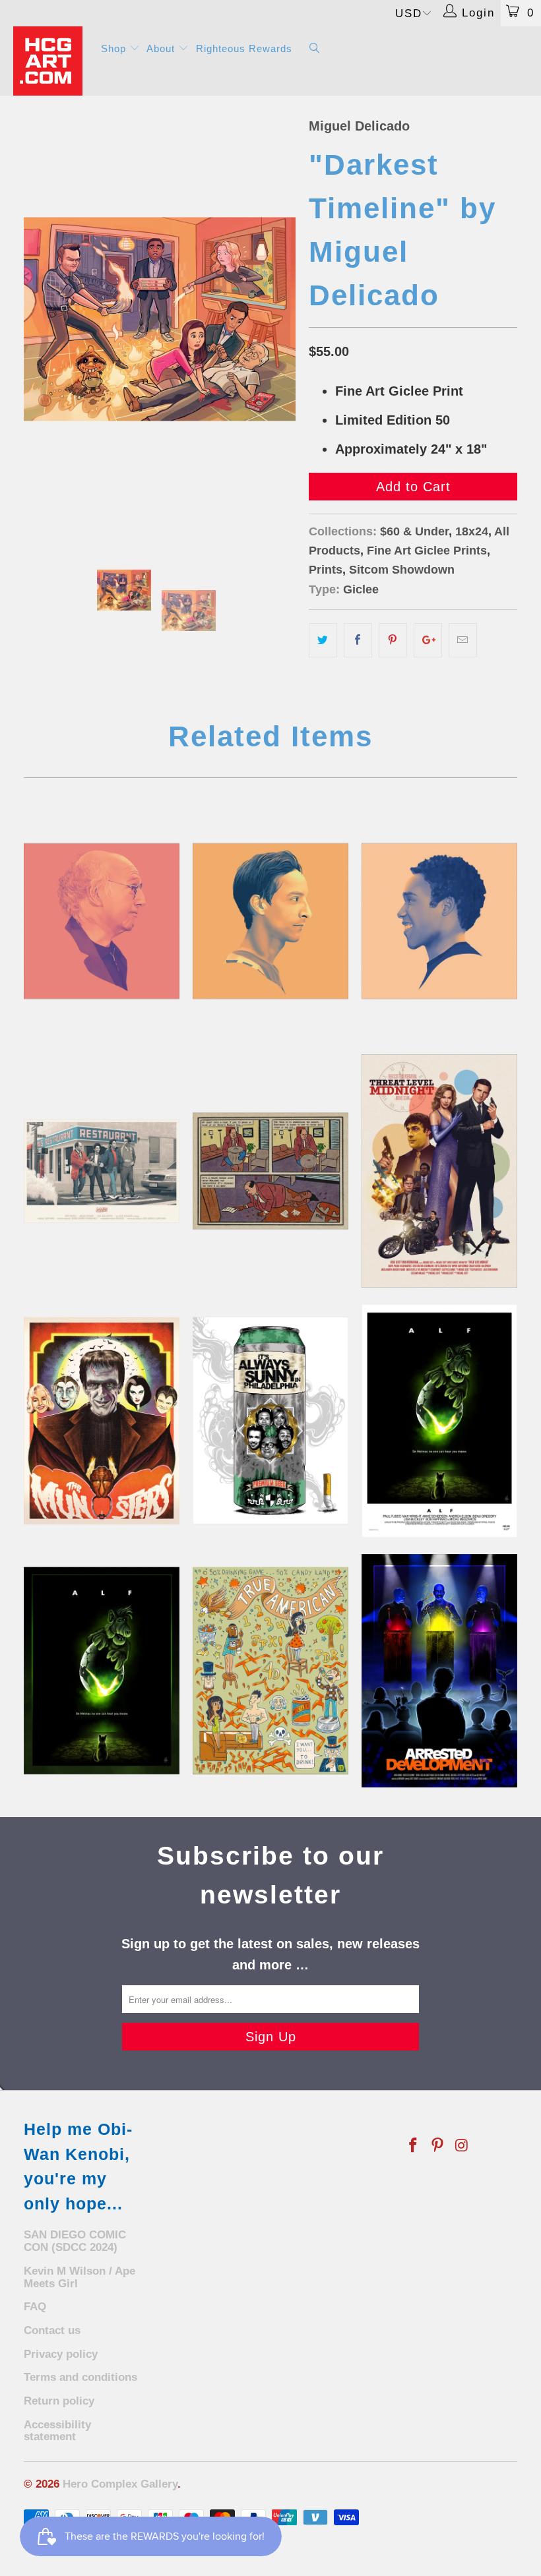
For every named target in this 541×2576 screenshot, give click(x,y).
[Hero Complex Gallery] (50, 61)
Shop (115, 48)
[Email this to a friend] (463, 640)
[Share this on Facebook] (358, 640)
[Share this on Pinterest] (393, 640)
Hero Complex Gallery (120, 2484)
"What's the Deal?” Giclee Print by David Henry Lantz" (102, 1171)
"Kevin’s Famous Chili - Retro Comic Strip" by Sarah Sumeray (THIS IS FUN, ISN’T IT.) (270, 1171)
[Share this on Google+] (428, 640)
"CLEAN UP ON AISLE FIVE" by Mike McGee (439, 1171)
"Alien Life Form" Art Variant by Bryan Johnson (102, 1671)
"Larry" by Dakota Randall (102, 921)
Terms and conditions (80, 2377)
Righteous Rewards (244, 48)
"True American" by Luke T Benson (270, 1671)
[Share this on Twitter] (323, 640)
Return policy (59, 2401)
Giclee (361, 589)
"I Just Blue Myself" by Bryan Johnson (439, 1671)
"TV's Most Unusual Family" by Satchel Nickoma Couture (102, 1421)
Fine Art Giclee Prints (427, 551)
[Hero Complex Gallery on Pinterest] (438, 2146)
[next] (281, 319)
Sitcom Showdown (402, 570)
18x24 (472, 531)
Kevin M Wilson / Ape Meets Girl (80, 2277)
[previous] (38, 319)
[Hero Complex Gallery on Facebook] (414, 2146)
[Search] (315, 49)
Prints (326, 570)
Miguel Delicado (359, 126)
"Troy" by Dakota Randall (439, 921)
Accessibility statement (57, 2431)
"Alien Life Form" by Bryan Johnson (439, 1421)
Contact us (52, 2330)
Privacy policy (61, 2354)
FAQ (35, 2307)
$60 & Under (414, 531)
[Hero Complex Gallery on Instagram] (462, 2146)
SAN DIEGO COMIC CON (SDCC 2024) (75, 2241)
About (162, 48)
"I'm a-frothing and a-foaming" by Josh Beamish (270, 1421)
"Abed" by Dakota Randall (270, 921)
